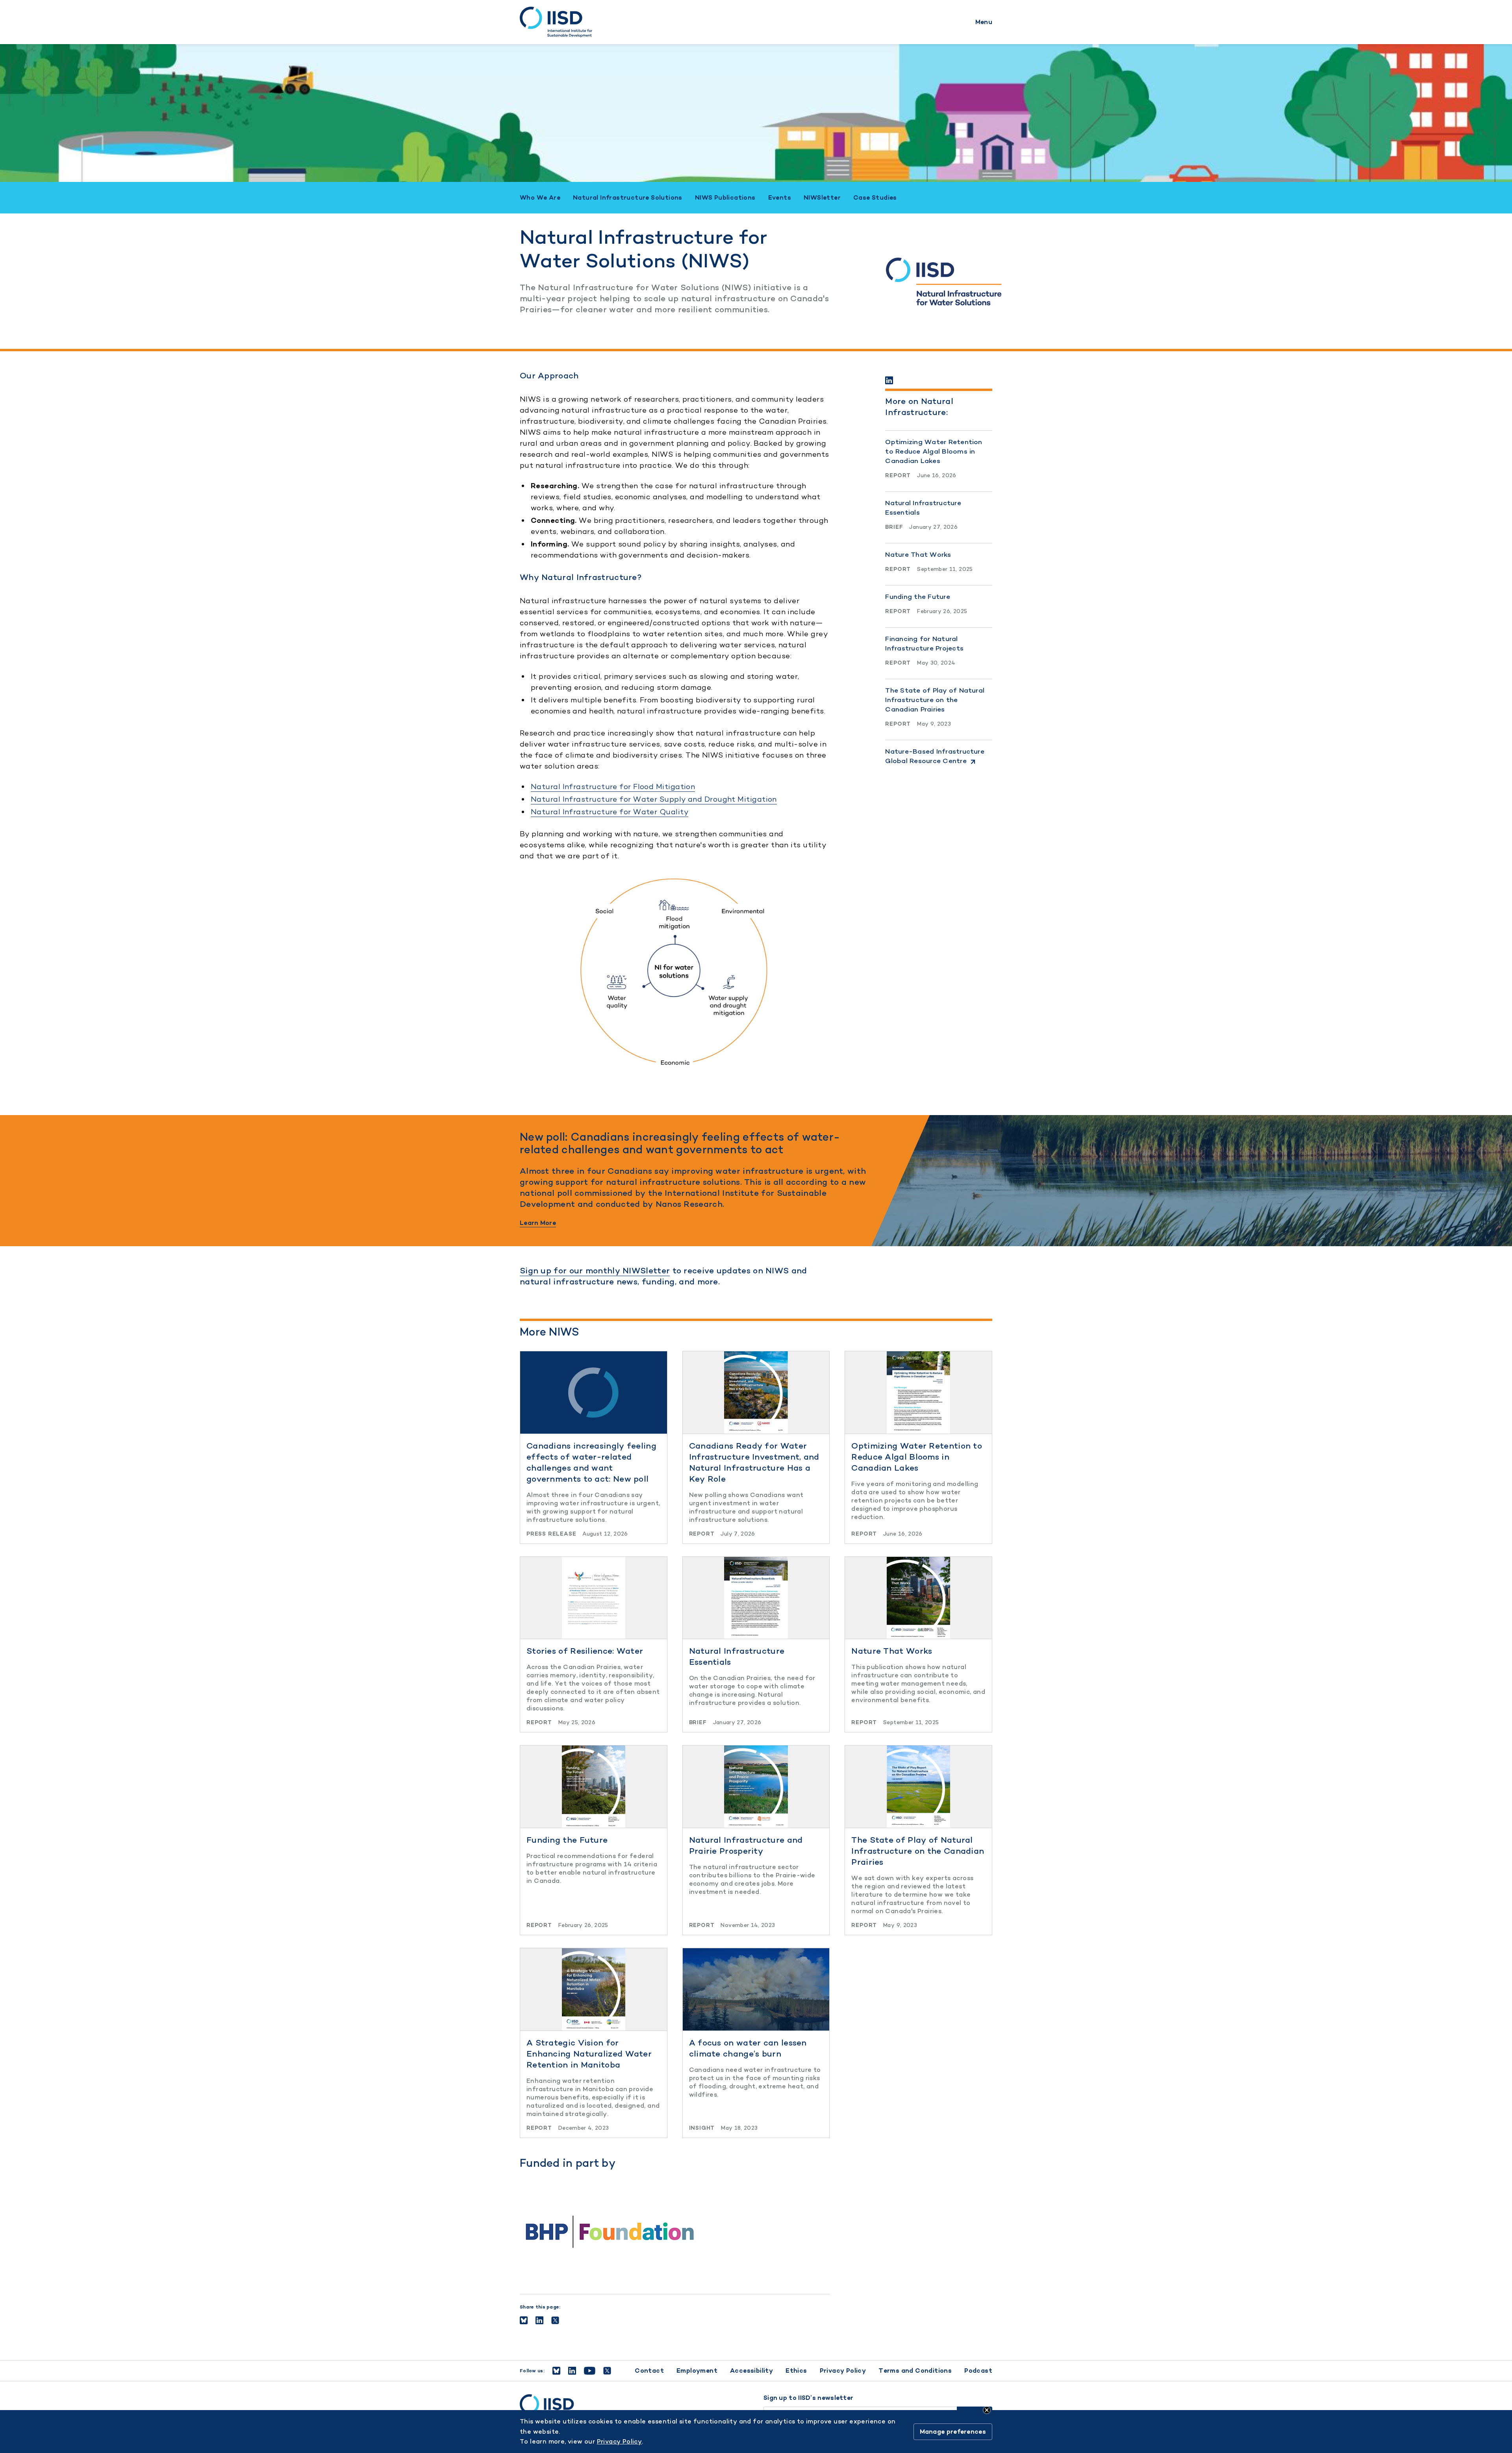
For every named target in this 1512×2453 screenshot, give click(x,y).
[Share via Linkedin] (539, 2320)
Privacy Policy (843, 2371)
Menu (984, 22)
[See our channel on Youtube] (590, 2371)
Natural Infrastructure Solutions (628, 198)
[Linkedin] (889, 380)
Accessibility (751, 2371)
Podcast (978, 2371)
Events (780, 198)
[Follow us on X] (607, 2371)
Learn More (538, 1223)
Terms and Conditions (915, 2371)
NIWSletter (822, 198)
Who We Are (540, 198)
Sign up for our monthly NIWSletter (595, 1270)
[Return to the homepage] (556, 22)
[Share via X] (555, 2320)
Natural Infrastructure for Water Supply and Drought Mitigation (654, 799)
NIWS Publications (725, 198)
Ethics (796, 2371)
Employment (697, 2371)
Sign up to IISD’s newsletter (808, 2398)
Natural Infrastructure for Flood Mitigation (613, 786)
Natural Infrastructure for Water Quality (610, 812)
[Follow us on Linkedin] (572, 2371)
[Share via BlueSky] (524, 2320)
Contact (649, 2371)
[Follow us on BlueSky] (556, 2371)
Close (987, 2410)
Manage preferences (953, 2432)
